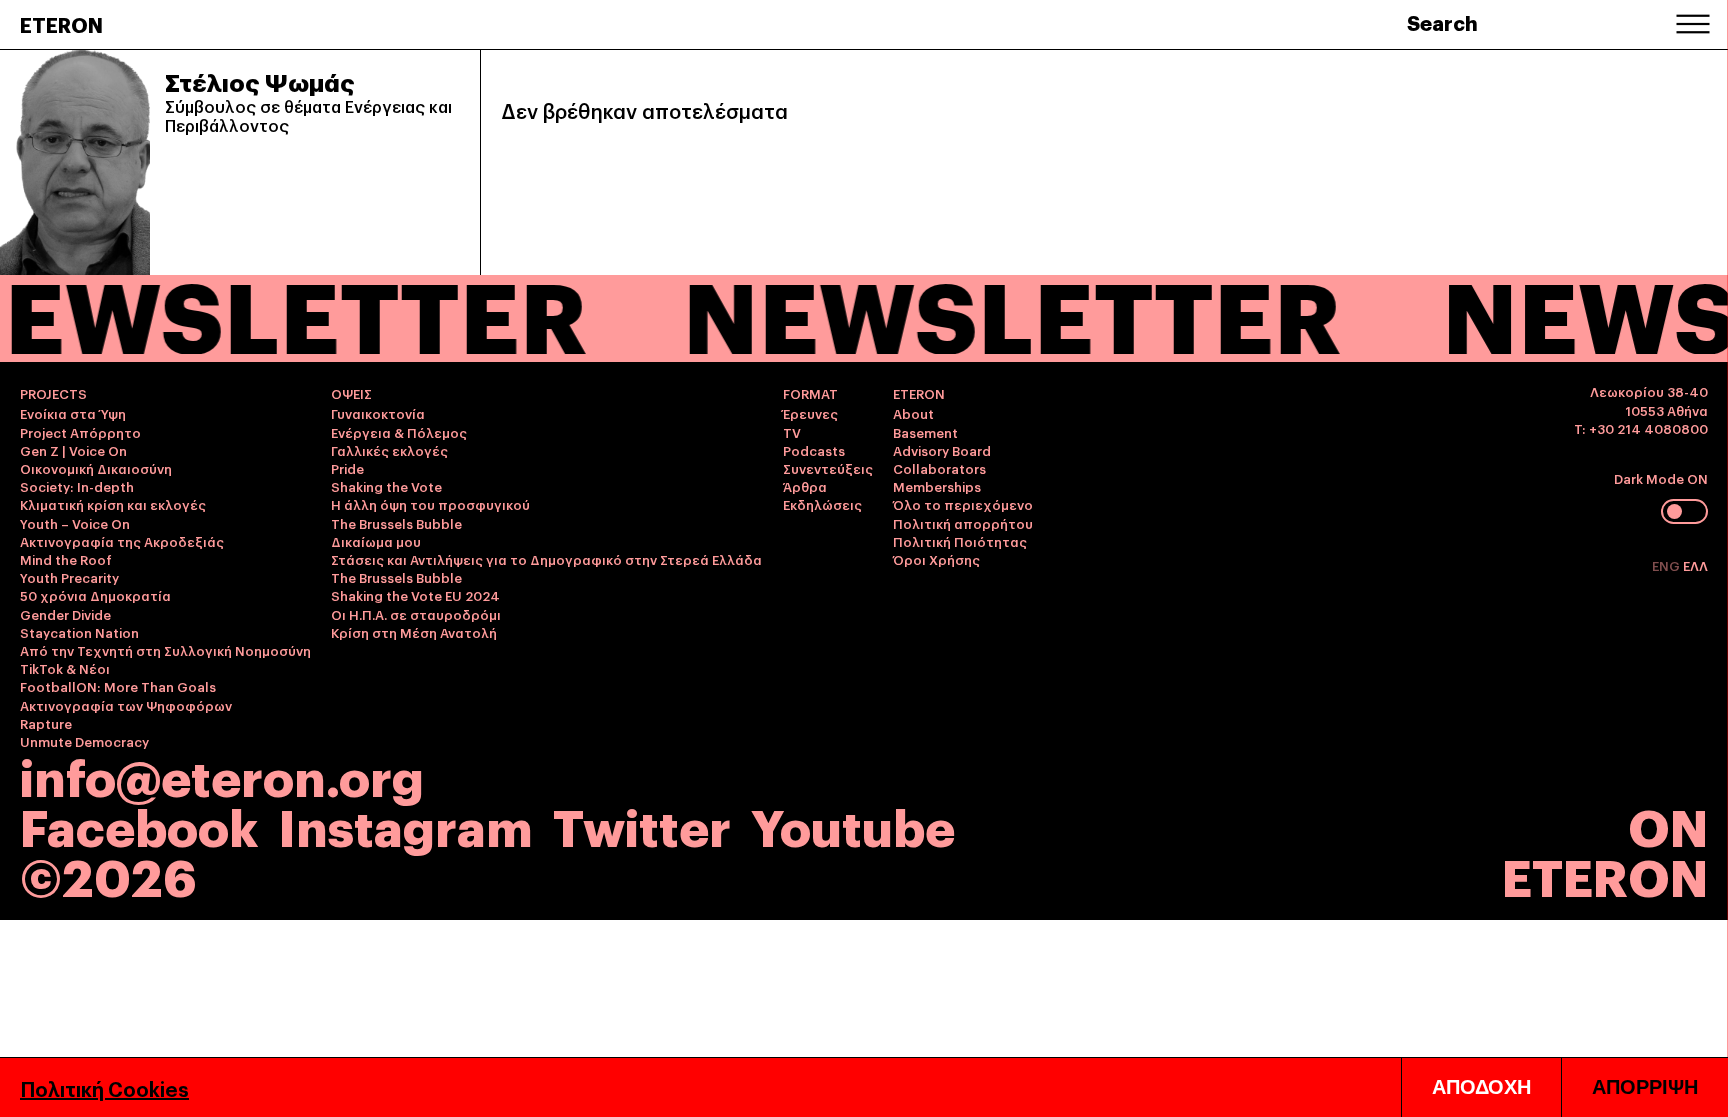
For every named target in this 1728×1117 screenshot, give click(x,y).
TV (792, 432)
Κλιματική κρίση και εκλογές (113, 504)
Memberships (937, 486)
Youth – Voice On (75, 523)
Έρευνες (810, 413)
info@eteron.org (222, 775)
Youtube (853, 824)
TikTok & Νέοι (65, 668)
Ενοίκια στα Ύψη (73, 413)
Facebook (139, 824)
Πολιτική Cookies (104, 1088)
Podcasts (814, 450)
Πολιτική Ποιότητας (960, 541)
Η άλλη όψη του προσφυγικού (430, 504)
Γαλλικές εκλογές (389, 450)
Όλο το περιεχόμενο (963, 504)
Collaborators (939, 468)
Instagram (405, 824)
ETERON (61, 24)
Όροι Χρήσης (936, 559)
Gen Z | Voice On (73, 450)
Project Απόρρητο (80, 432)
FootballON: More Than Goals (118, 686)
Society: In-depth (77, 486)
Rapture (46, 723)
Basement (925, 432)
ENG (1667, 565)
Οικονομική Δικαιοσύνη (96, 468)
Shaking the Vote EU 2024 (415, 595)
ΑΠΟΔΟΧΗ (1481, 1087)
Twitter (642, 824)
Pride (347, 468)
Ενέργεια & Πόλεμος (399, 432)
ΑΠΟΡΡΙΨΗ (1645, 1087)
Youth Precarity (69, 577)
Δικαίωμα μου (376, 541)
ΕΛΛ (1695, 565)
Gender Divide (65, 614)
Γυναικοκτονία (378, 413)
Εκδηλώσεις (822, 504)
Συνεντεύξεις (828, 468)
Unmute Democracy (84, 741)
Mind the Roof (66, 559)
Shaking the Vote (386, 486)
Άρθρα (805, 486)
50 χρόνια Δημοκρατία (95, 595)
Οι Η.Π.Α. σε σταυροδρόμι (416, 614)
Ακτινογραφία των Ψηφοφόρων (126, 705)
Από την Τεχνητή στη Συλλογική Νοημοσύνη (165, 650)
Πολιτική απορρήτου (963, 523)
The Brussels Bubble (396, 523)
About (913, 413)
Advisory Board (942, 450)
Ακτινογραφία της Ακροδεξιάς (122, 541)
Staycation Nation (79, 632)
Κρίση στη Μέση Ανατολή (414, 632)
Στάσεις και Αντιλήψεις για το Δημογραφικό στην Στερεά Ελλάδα (546, 559)
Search (1442, 22)
